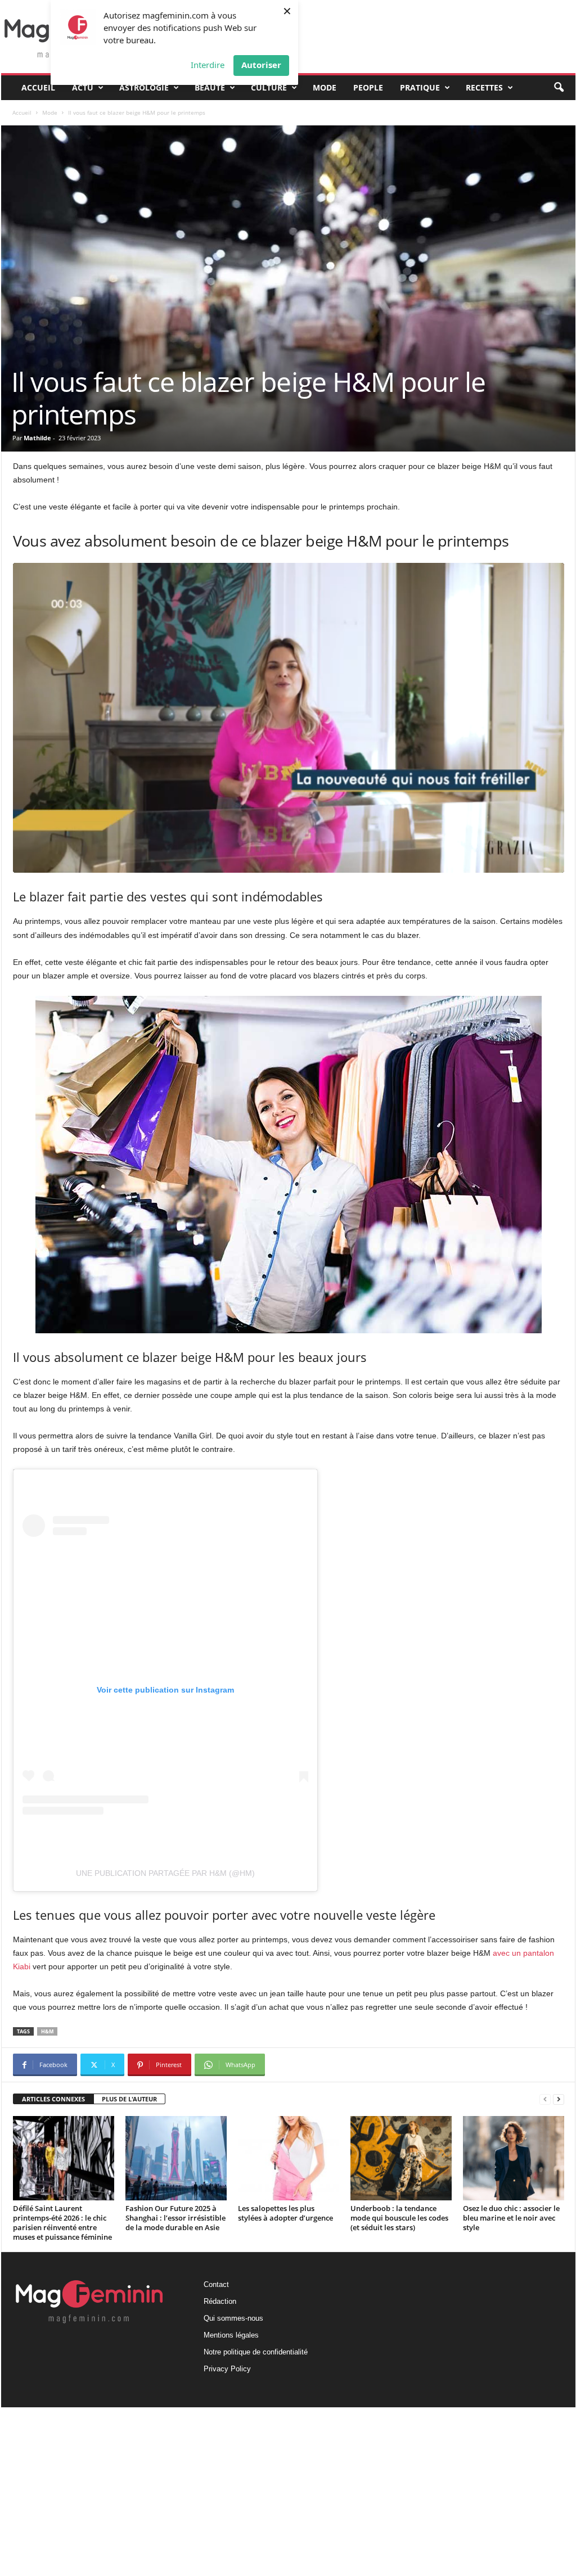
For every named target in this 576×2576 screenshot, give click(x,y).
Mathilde (37, 438)
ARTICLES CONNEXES (53, 2099)
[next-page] (559, 2099)
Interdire (208, 65)
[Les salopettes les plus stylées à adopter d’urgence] (289, 2158)
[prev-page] (545, 2099)
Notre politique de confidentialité (256, 2352)
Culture (269, 87)
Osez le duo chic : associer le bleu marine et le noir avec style (511, 2218)
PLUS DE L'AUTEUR (129, 2099)
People (368, 87)
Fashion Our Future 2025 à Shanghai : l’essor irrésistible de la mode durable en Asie (175, 2218)
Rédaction (220, 2301)
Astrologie (144, 87)
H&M (47, 2031)
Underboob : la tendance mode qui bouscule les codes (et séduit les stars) (399, 2218)
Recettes (484, 87)
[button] (559, 88)
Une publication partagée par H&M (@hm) (165, 1873)
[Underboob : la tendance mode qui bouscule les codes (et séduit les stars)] (401, 2158)
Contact (216, 2284)
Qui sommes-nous (233, 2318)
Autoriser (261, 65)
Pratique (420, 87)
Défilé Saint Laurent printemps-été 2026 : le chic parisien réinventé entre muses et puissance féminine (62, 2223)
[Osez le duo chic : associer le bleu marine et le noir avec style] (514, 2158)
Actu (83, 87)
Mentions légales (231, 2335)
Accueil (38, 87)
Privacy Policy (227, 2369)
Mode (325, 87)
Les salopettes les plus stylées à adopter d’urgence (285, 2213)
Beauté (210, 87)
